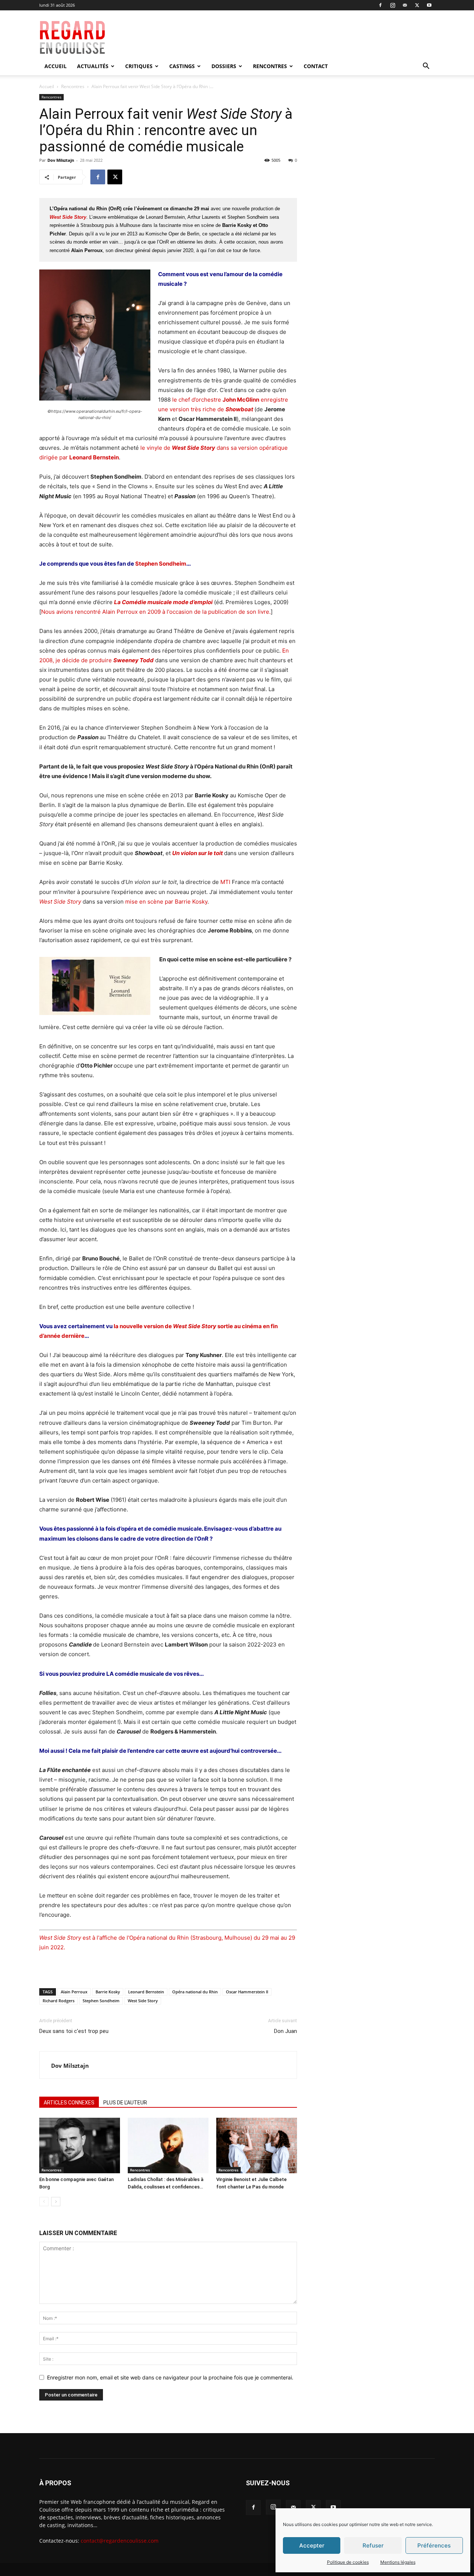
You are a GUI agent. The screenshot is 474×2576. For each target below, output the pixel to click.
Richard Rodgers (59, 2001)
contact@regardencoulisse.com (120, 2541)
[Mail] (405, 5)
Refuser (373, 2545)
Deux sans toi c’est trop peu (74, 2031)
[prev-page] (44, 2202)
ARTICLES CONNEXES (69, 2103)
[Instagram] (393, 5)
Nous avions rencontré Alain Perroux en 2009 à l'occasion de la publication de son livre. (156, 612)
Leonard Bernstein (146, 1992)
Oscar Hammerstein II (247, 1992)
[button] (426, 67)
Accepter (312, 2545)
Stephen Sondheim (161, 564)
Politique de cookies (348, 2562)
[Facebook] (380, 5)
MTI (225, 882)
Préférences (434, 2545)
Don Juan (286, 2031)
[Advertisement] (290, 37)
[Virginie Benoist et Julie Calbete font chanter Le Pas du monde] (257, 2145)
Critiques (139, 66)
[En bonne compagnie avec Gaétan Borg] (80, 2145)
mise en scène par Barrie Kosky (166, 902)
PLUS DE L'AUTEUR (125, 2103)
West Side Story (143, 2001)
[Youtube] (429, 5)
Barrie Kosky (108, 1992)
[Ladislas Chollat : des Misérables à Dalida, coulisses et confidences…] (168, 2145)
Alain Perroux (74, 1992)
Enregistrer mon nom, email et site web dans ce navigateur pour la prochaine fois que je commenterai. (170, 2377)
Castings (182, 66)
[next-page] (56, 2202)
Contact (316, 66)
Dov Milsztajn (61, 160)
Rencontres (270, 66)
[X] (417, 5)
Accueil (56, 66)
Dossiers (224, 66)
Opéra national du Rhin (195, 1992)
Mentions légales (398, 2562)
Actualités (93, 66)
